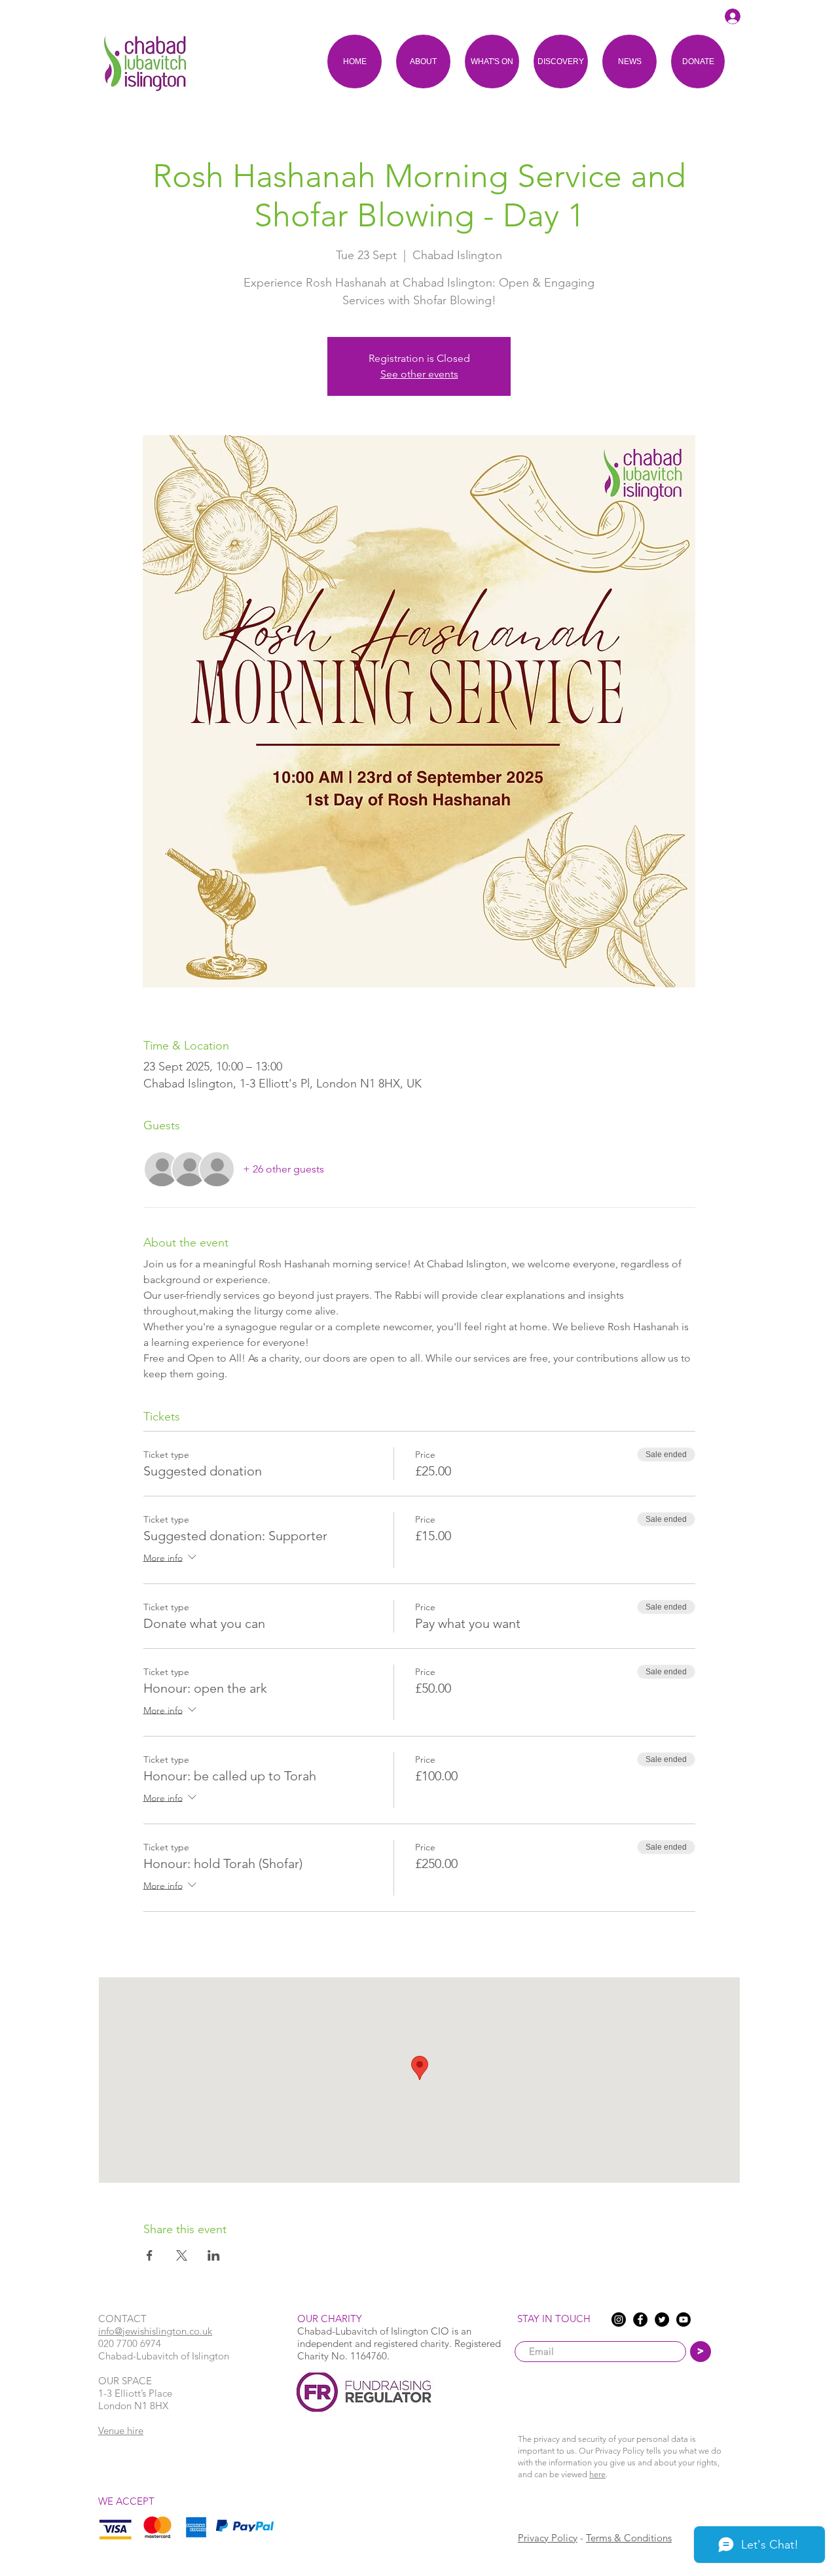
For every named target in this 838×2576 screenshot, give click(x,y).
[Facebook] (640, 2320)
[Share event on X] (182, 2255)
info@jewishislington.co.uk (155, 2331)
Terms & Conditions (629, 2538)
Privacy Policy (548, 2538)
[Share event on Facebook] (150, 2255)
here (597, 2474)
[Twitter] (662, 2320)
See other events (419, 374)
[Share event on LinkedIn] (214, 2255)
